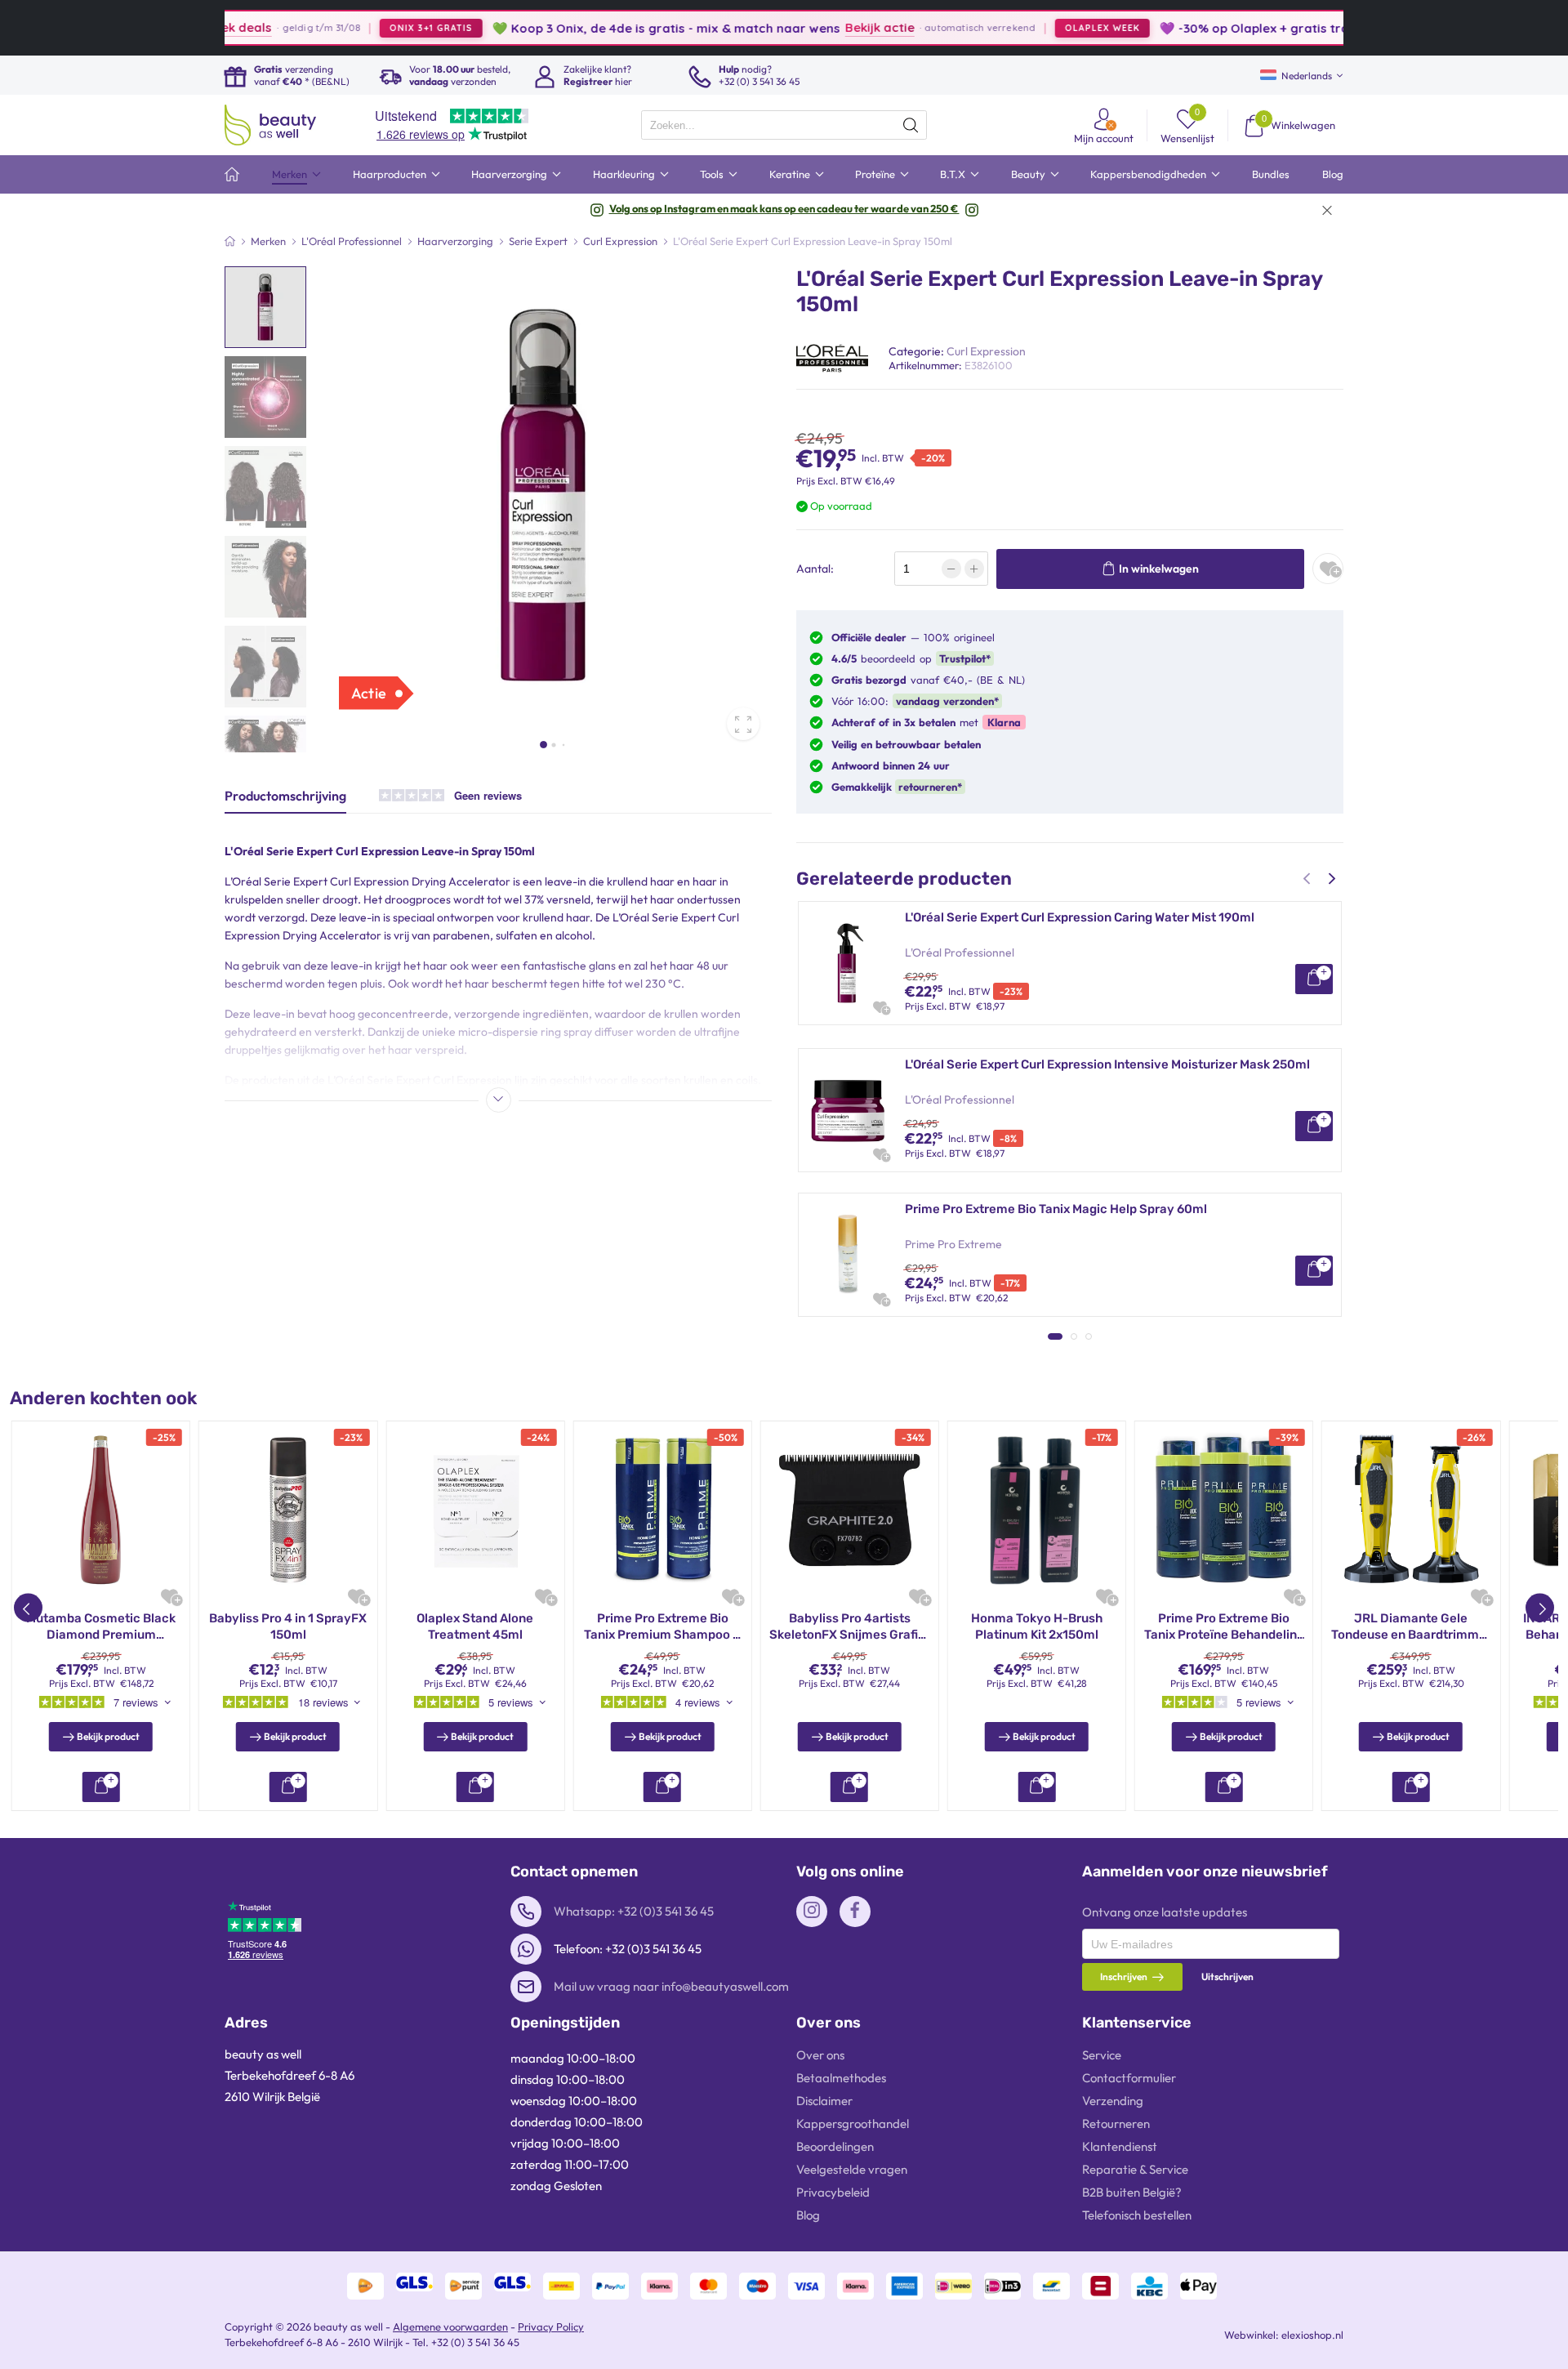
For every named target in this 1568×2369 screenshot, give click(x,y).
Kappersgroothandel (853, 2124)
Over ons (820, 2055)
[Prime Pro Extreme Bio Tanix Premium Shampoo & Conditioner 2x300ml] (662, 1510)
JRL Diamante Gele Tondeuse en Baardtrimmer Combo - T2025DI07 (1411, 1627)
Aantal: (815, 569)
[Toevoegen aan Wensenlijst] (1328, 569)
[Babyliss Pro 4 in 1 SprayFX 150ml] (288, 1510)
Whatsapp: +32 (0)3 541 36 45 (634, 1911)
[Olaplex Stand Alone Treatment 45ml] (475, 1510)
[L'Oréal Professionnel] (832, 356)
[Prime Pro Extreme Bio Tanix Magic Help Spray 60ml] (848, 1255)
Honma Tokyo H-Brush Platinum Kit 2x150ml (1037, 1626)
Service (1102, 2055)
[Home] (230, 241)
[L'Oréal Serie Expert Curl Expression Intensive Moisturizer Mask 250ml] (848, 1110)
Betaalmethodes (841, 2078)
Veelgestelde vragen (852, 2169)
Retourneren (1116, 2124)
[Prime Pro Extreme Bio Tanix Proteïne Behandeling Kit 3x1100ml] (1224, 1510)
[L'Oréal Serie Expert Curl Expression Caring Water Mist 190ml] (848, 963)
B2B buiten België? (1132, 2192)
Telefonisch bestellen (1137, 2215)
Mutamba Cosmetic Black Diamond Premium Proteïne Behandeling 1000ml (101, 1627)
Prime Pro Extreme (953, 1244)
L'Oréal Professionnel (960, 953)
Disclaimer (824, 2101)
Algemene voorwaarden (450, 2327)
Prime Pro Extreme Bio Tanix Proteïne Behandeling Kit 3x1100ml (1224, 1627)
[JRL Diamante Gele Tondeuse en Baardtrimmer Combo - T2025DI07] (1411, 1510)
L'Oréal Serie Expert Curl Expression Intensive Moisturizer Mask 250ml (1107, 1064)
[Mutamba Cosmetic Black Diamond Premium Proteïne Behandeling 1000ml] (101, 1510)
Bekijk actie (817, 27)
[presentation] (784, 125)
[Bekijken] (1314, 979)
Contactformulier (1129, 2078)
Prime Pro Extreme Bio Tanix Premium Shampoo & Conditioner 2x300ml (663, 1627)
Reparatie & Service (1135, 2169)
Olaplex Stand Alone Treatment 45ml (475, 1626)
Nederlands (1307, 76)
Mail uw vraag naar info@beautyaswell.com (671, 1986)
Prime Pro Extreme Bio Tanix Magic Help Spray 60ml (1056, 1209)
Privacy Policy (551, 2327)
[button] (543, 745)
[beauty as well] (270, 125)
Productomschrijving (285, 796)
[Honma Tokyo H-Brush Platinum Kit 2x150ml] (1037, 1510)
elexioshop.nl (1312, 2335)
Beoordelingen (835, 2146)
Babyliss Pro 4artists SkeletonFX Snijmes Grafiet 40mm (850, 1627)
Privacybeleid (833, 2192)
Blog (808, 2215)
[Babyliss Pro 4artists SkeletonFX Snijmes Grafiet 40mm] (850, 1510)
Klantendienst (1120, 2146)
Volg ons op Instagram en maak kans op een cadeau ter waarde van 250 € (784, 208)
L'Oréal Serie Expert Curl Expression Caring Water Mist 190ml (1080, 917)
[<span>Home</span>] (232, 174)
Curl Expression (986, 351)
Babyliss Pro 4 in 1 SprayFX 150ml (288, 1626)
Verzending (1113, 2101)
